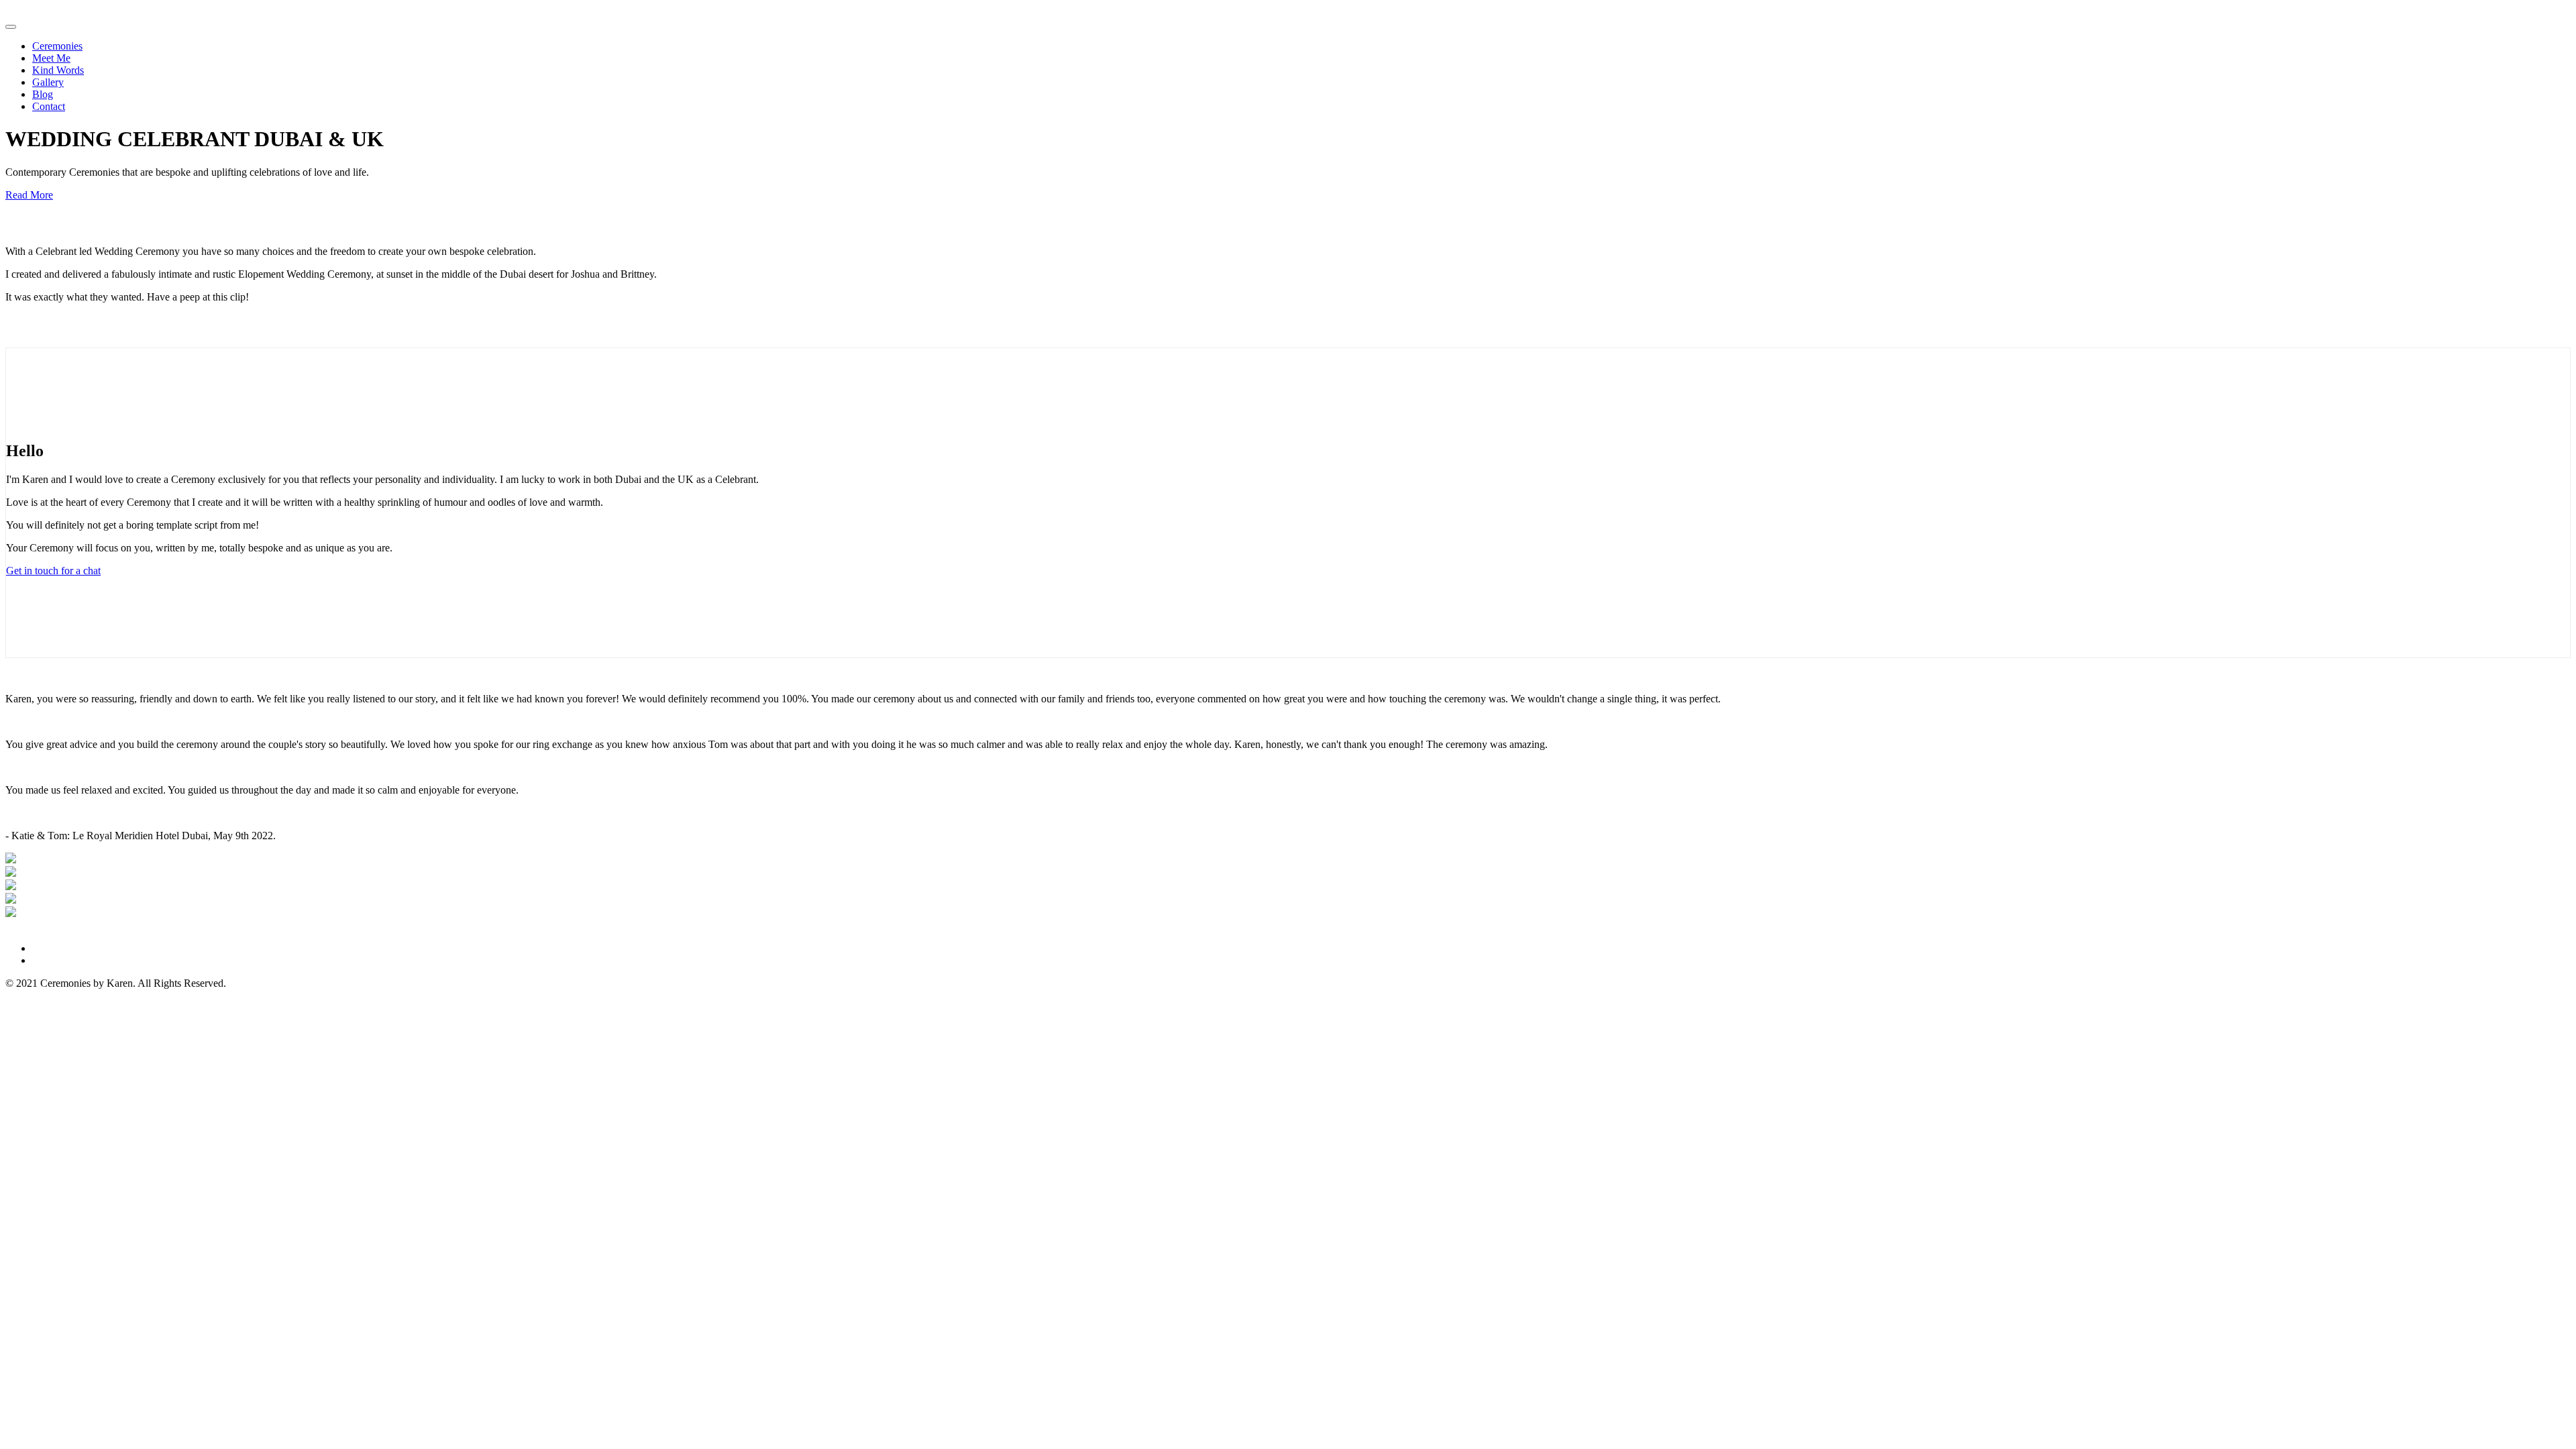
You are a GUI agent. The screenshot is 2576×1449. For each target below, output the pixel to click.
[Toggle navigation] (11, 27)
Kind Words (58, 70)
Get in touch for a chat (53, 571)
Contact (49, 106)
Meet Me (51, 58)
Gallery (48, 82)
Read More (29, 195)
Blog (43, 94)
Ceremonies (57, 46)
